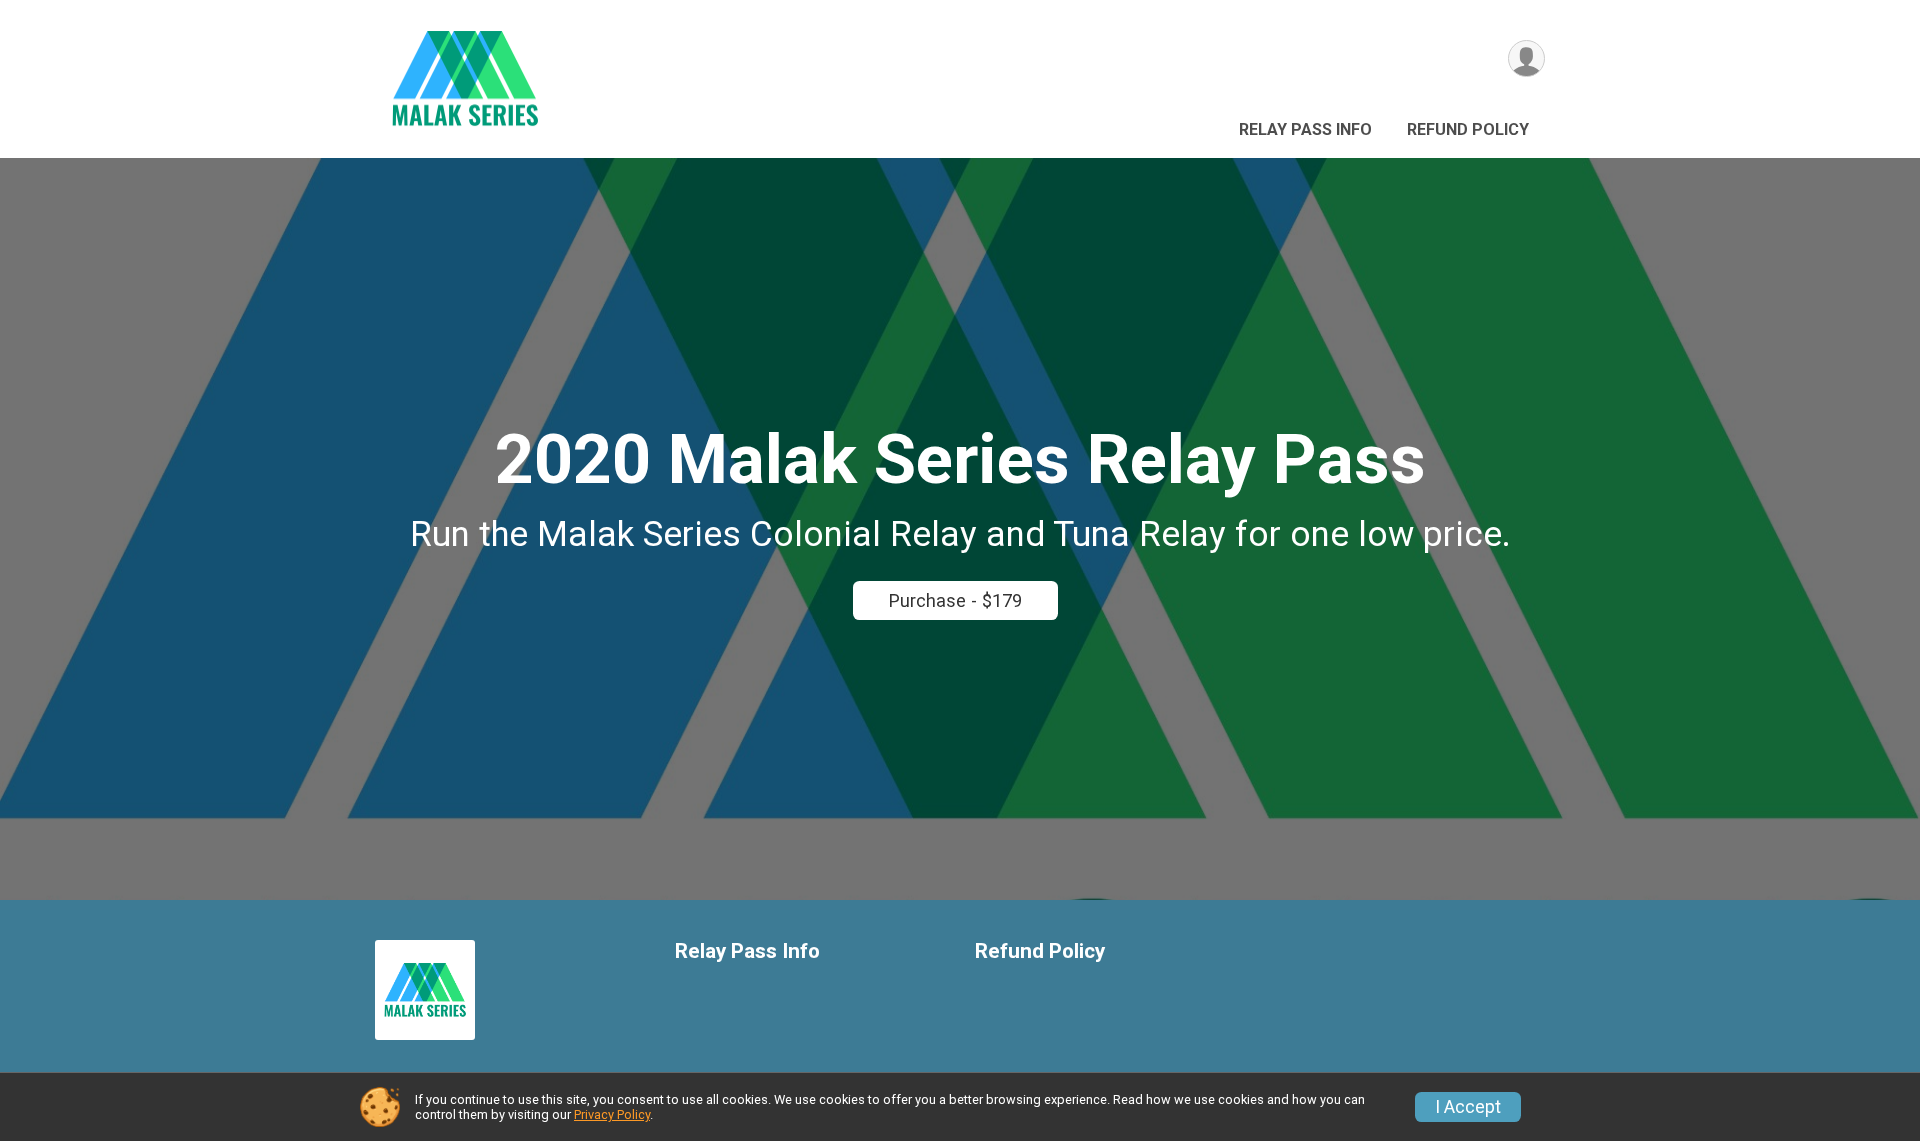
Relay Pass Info (1305, 129)
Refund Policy (1468, 129)
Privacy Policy (612, 1114)
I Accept (1468, 1107)
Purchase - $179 (955, 600)
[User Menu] (1526, 58)
